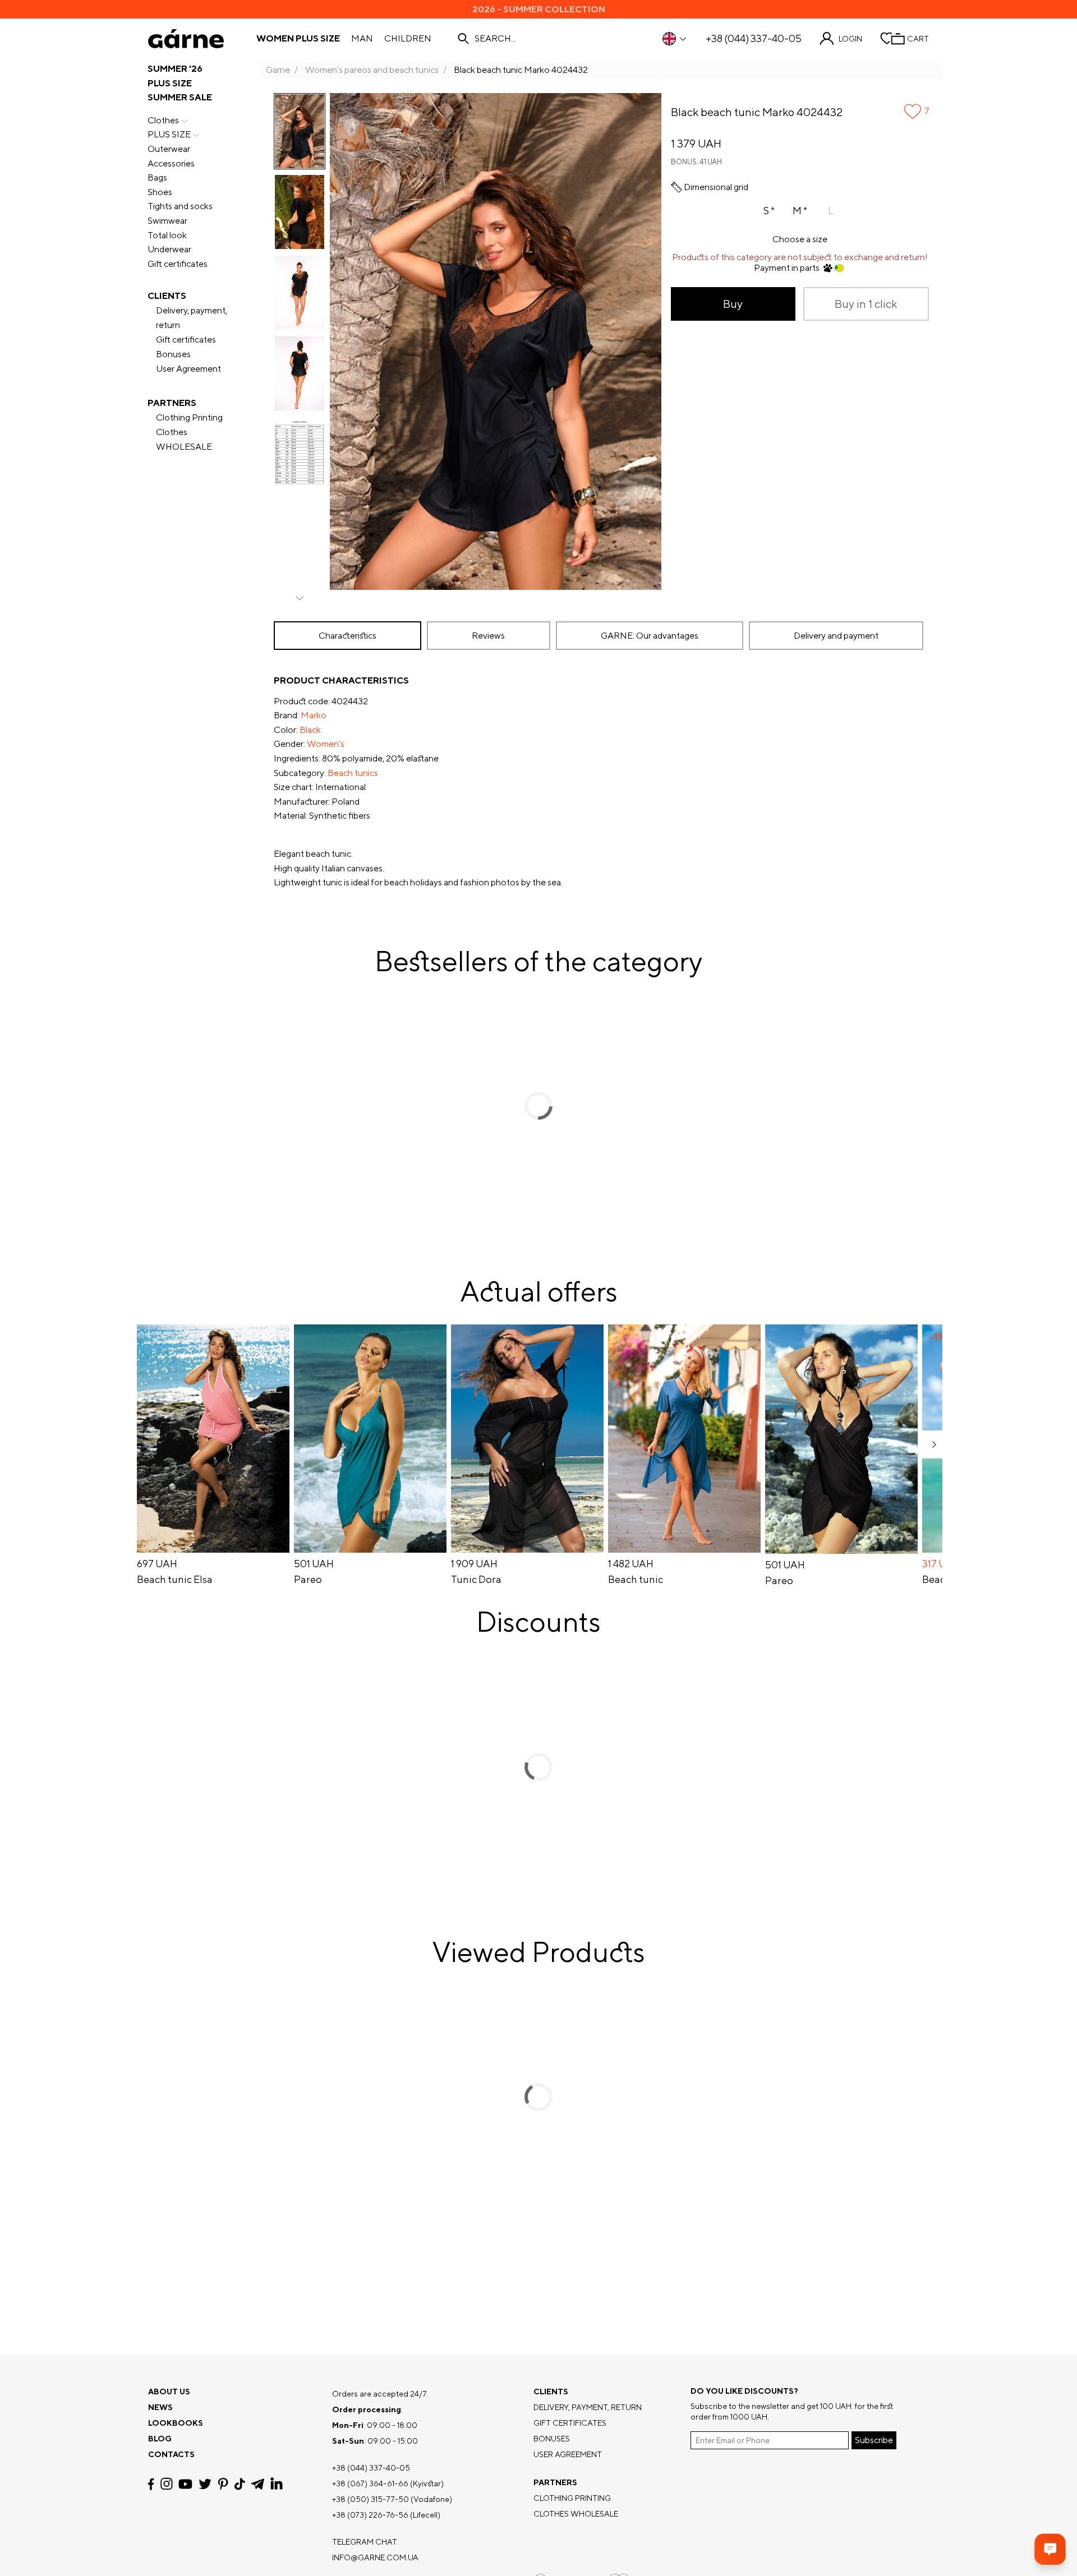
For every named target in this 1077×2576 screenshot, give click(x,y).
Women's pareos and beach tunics (372, 70)
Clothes (163, 120)
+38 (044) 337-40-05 (754, 39)
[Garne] (186, 39)
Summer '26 (175, 69)
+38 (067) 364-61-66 (370, 2483)
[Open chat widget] (1050, 2549)
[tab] (348, 636)
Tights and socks (180, 206)
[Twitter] (205, 2484)
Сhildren (408, 39)
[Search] (463, 39)
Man (362, 39)
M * (800, 211)
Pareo (308, 1580)
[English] (675, 39)
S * (769, 211)
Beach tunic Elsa (175, 1580)
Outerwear (169, 149)
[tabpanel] (601, 782)
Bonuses (173, 354)
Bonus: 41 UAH (696, 162)
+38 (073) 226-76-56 (370, 2515)
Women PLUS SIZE (298, 39)
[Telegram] (257, 2484)
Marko (314, 715)
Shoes (160, 192)
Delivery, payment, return (192, 318)
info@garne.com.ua (375, 2557)
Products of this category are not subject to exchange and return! (800, 257)
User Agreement (188, 369)
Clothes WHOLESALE (184, 439)
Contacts (171, 2454)
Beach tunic (636, 1580)
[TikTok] (240, 2484)
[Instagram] (167, 2484)
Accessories (171, 163)
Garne (278, 70)
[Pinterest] (223, 2484)
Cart (918, 39)
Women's (326, 744)
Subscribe (874, 2440)
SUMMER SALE (180, 97)
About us (169, 2392)
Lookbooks (176, 2423)
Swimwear (167, 221)
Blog (160, 2439)
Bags (157, 177)
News (160, 2407)
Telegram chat (365, 2542)
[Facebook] (151, 2484)
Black (310, 730)
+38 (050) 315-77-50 (370, 2499)
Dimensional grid (716, 187)
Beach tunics (353, 773)
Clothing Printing (189, 417)
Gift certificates (178, 264)
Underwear (169, 249)
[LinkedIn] (277, 2484)
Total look (167, 235)
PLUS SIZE (170, 83)
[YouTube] (185, 2484)
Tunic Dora (476, 1580)
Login (850, 39)
